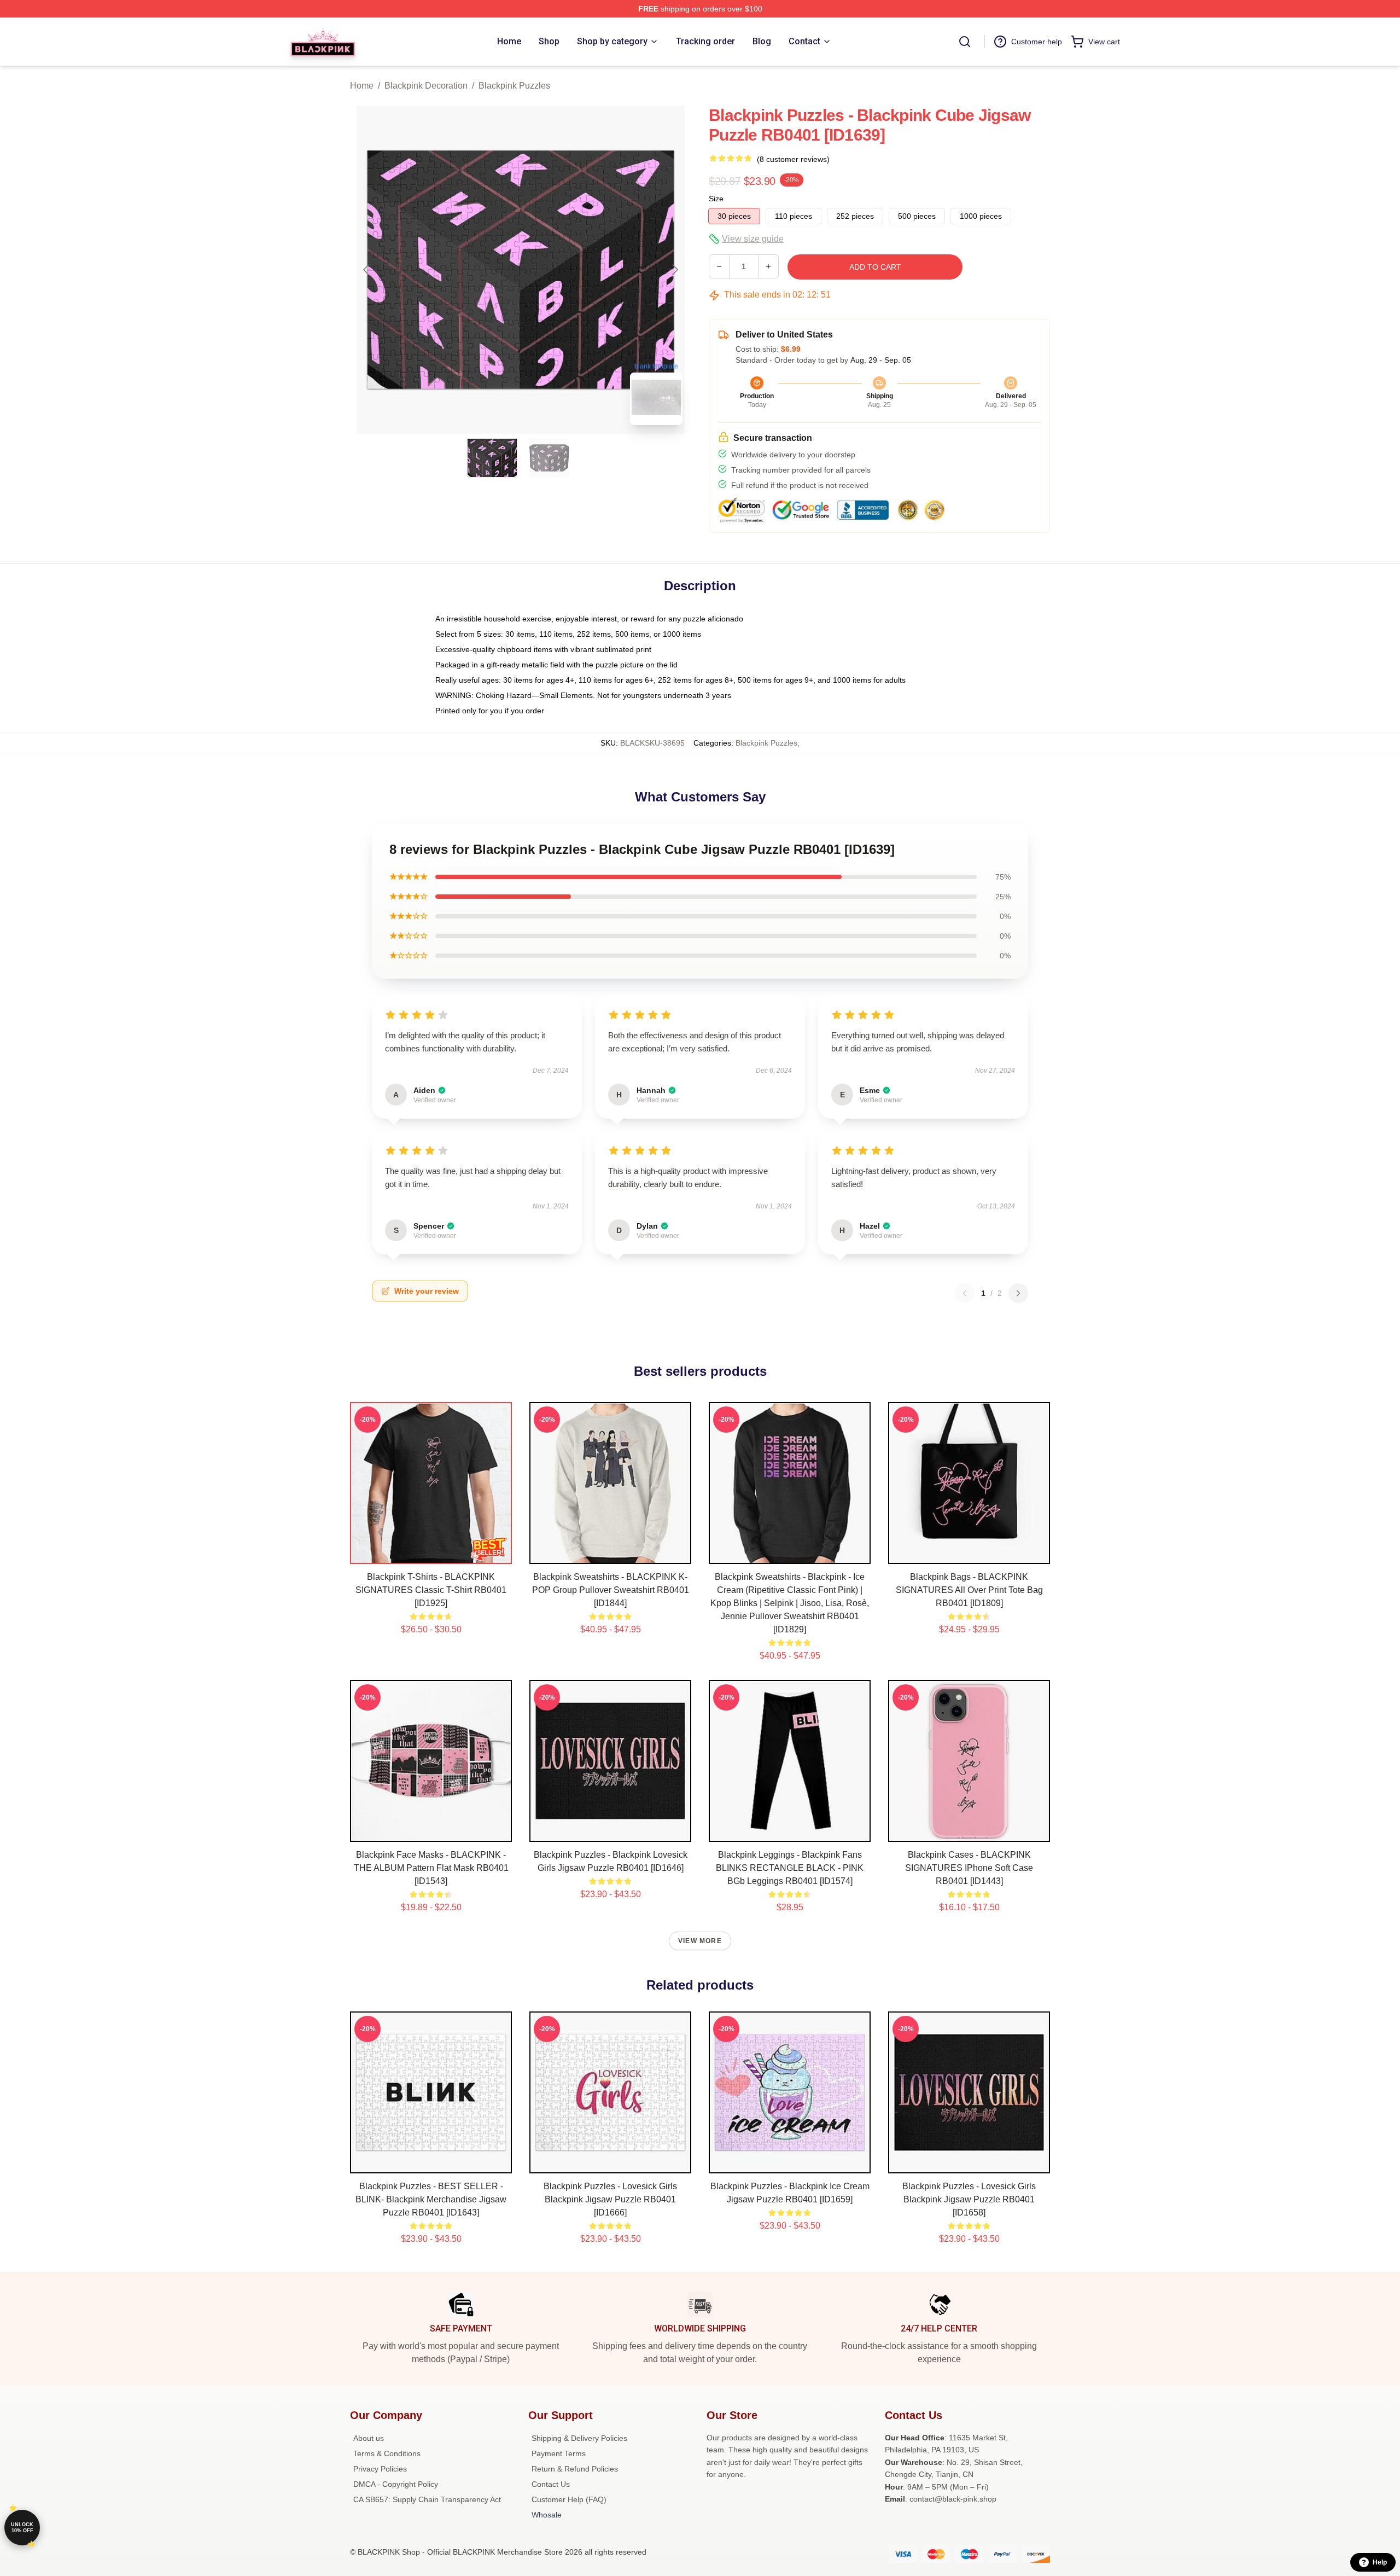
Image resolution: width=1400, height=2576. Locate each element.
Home (362, 86)
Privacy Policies (380, 2469)
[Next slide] (674, 270)
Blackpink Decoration (426, 86)
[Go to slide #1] (492, 458)
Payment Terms (559, 2453)
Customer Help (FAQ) (569, 2499)
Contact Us (551, 2484)
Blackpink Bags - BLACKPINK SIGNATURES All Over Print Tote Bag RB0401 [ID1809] (969, 1590)
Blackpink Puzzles (514, 86)
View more (700, 1941)
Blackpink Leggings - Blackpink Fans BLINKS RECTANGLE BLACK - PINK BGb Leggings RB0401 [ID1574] (790, 1868)
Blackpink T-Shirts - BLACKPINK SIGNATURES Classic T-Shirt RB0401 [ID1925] (431, 1590)
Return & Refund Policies (575, 2469)
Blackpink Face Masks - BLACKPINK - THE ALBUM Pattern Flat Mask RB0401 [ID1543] (431, 1868)
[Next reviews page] (1018, 1293)
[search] (965, 42)
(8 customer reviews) (793, 159)
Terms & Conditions (387, 2453)
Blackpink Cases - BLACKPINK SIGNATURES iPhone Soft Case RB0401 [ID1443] (969, 1868)
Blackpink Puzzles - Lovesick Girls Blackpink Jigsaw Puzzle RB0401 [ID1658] (969, 2199)
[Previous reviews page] (965, 1293)
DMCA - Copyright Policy (396, 2484)
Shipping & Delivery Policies (579, 2438)
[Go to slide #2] (549, 458)
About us (369, 2438)
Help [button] (1380, 2562)
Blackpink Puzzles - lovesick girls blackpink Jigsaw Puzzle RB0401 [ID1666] (610, 2199)
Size (716, 199)
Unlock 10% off (22, 2528)
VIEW (431, 1553)
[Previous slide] (367, 270)
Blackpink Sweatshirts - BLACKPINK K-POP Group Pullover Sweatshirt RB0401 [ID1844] (611, 1590)
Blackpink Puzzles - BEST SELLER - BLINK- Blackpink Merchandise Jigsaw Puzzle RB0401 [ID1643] (431, 2199)
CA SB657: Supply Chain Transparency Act (427, 2499)
